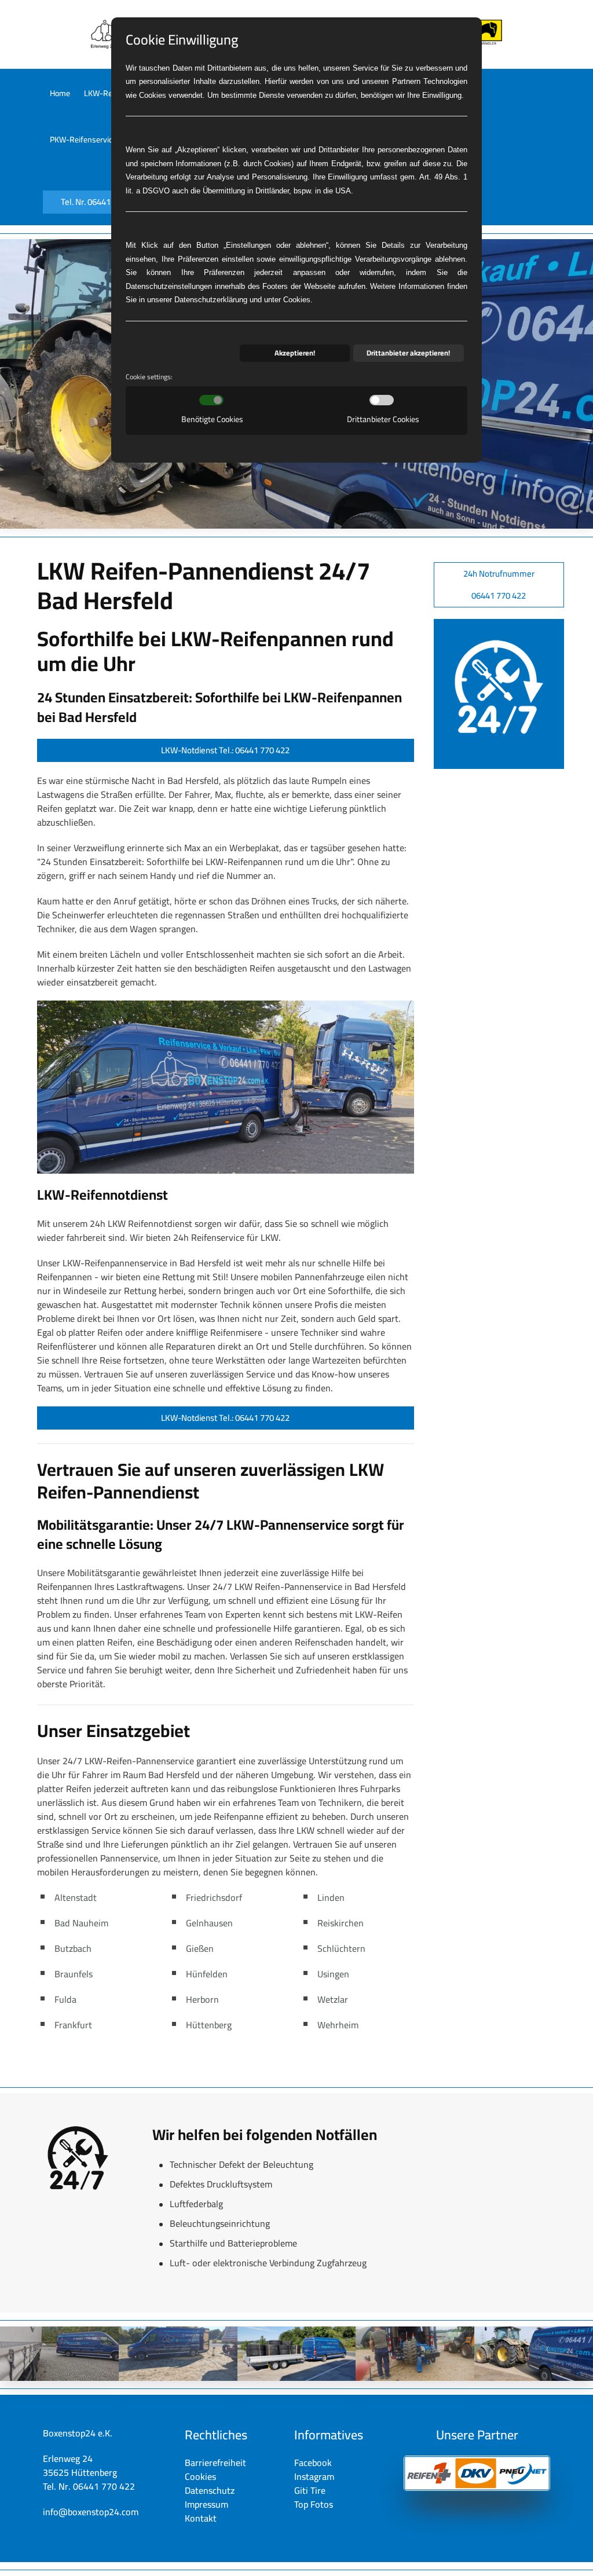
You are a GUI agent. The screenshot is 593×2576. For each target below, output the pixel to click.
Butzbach (73, 1948)
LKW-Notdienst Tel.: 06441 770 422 (225, 750)
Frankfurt (73, 2025)
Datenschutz (210, 2490)
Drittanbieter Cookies (383, 419)
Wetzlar (333, 1999)
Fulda (65, 1999)
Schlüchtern (341, 1948)
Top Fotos (314, 2504)
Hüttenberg (209, 2025)
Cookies (200, 2476)
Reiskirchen (341, 1923)
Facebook (313, 2463)
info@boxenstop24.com (91, 2512)
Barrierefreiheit (215, 2463)
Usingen (333, 1974)
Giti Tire (310, 2490)
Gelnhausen (209, 1923)
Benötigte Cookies (212, 419)
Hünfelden (207, 1974)
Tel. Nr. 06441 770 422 (101, 202)
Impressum (206, 2504)
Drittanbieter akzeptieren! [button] (408, 353)
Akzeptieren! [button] (295, 353)
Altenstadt (76, 1897)
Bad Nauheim (81, 1923)
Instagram (314, 2476)
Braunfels (74, 1974)
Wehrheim (338, 2025)
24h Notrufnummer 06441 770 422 (499, 585)
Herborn (202, 1999)
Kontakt (201, 2518)
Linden (331, 1897)
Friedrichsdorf (214, 1897)
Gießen (200, 1948)
